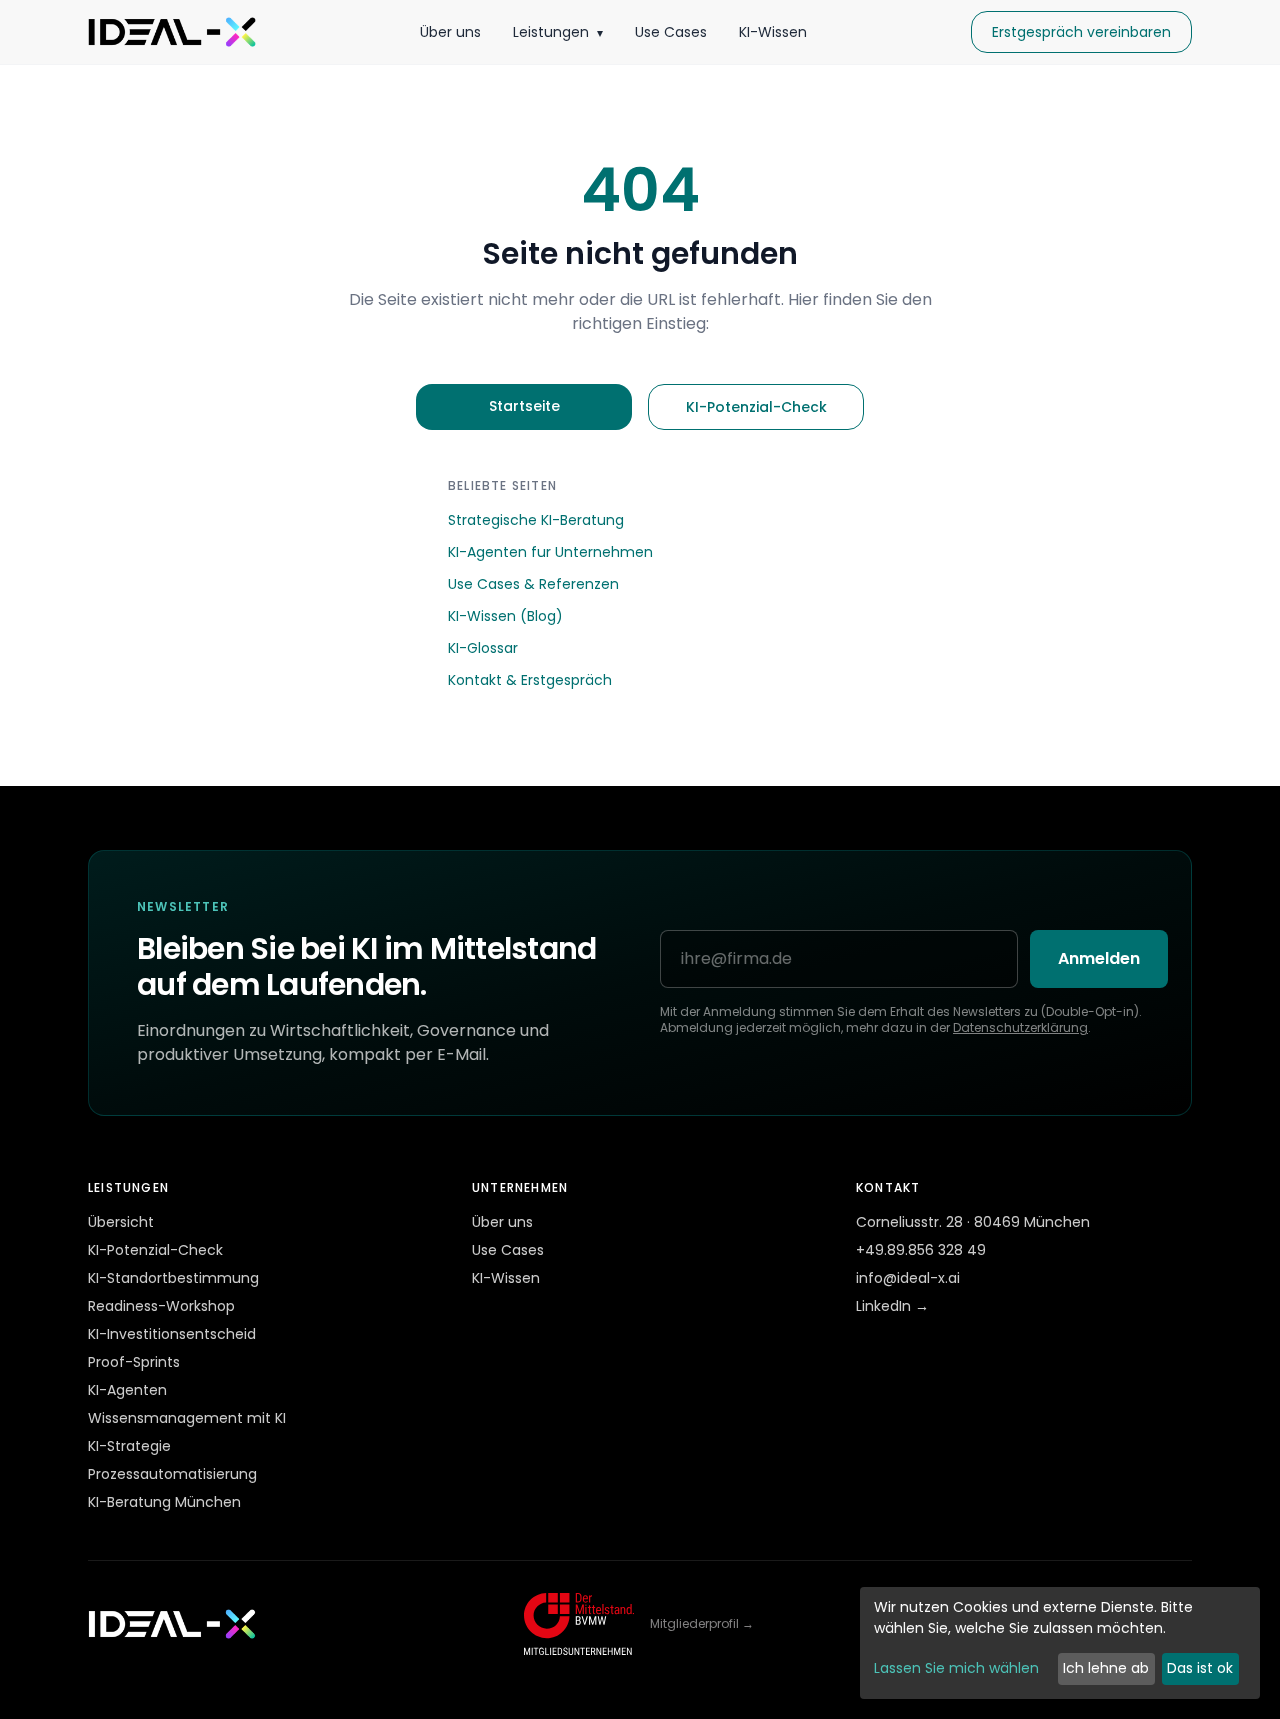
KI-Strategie (129, 1446)
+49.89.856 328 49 (921, 1250)
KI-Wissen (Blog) (505, 616)
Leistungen (558, 32)
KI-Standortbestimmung (173, 1278)
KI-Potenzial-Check (756, 407)
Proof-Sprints (134, 1362)
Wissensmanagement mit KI (187, 1418)
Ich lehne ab (1106, 1668)
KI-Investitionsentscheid (172, 1334)
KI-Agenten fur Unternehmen (550, 552)
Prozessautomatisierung (172, 1474)
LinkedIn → (892, 1306)
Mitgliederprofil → (702, 1624)
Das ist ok (1200, 1668)
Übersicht (121, 1222)
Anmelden (1099, 958)
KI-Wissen (773, 32)
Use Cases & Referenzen (533, 584)
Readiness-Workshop (161, 1306)
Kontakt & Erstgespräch (530, 680)
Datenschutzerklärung (1020, 1027)
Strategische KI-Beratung (536, 520)
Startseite (524, 406)
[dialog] (1060, 1643)
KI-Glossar (483, 648)
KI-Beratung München (164, 1502)
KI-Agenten (127, 1390)
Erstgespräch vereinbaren (1081, 32)
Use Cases (671, 32)
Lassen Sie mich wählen (956, 1668)
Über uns (450, 32)
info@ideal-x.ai (908, 1278)
